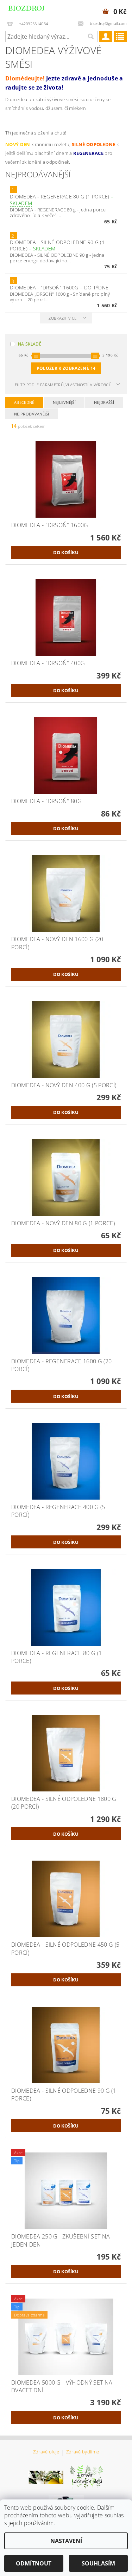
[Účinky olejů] (87, 2477)
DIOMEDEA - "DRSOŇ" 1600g (59, 287)
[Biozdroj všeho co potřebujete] (33, 9)
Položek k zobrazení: (66, 368)
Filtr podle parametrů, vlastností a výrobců (63, 385)
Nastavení (66, 2541)
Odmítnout (34, 2563)
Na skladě (30, 344)
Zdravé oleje (46, 2452)
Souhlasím (98, 2563)
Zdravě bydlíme (83, 2452)
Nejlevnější (64, 402)
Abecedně (24, 402)
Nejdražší (104, 402)
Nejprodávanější (32, 414)
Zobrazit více (62, 318)
